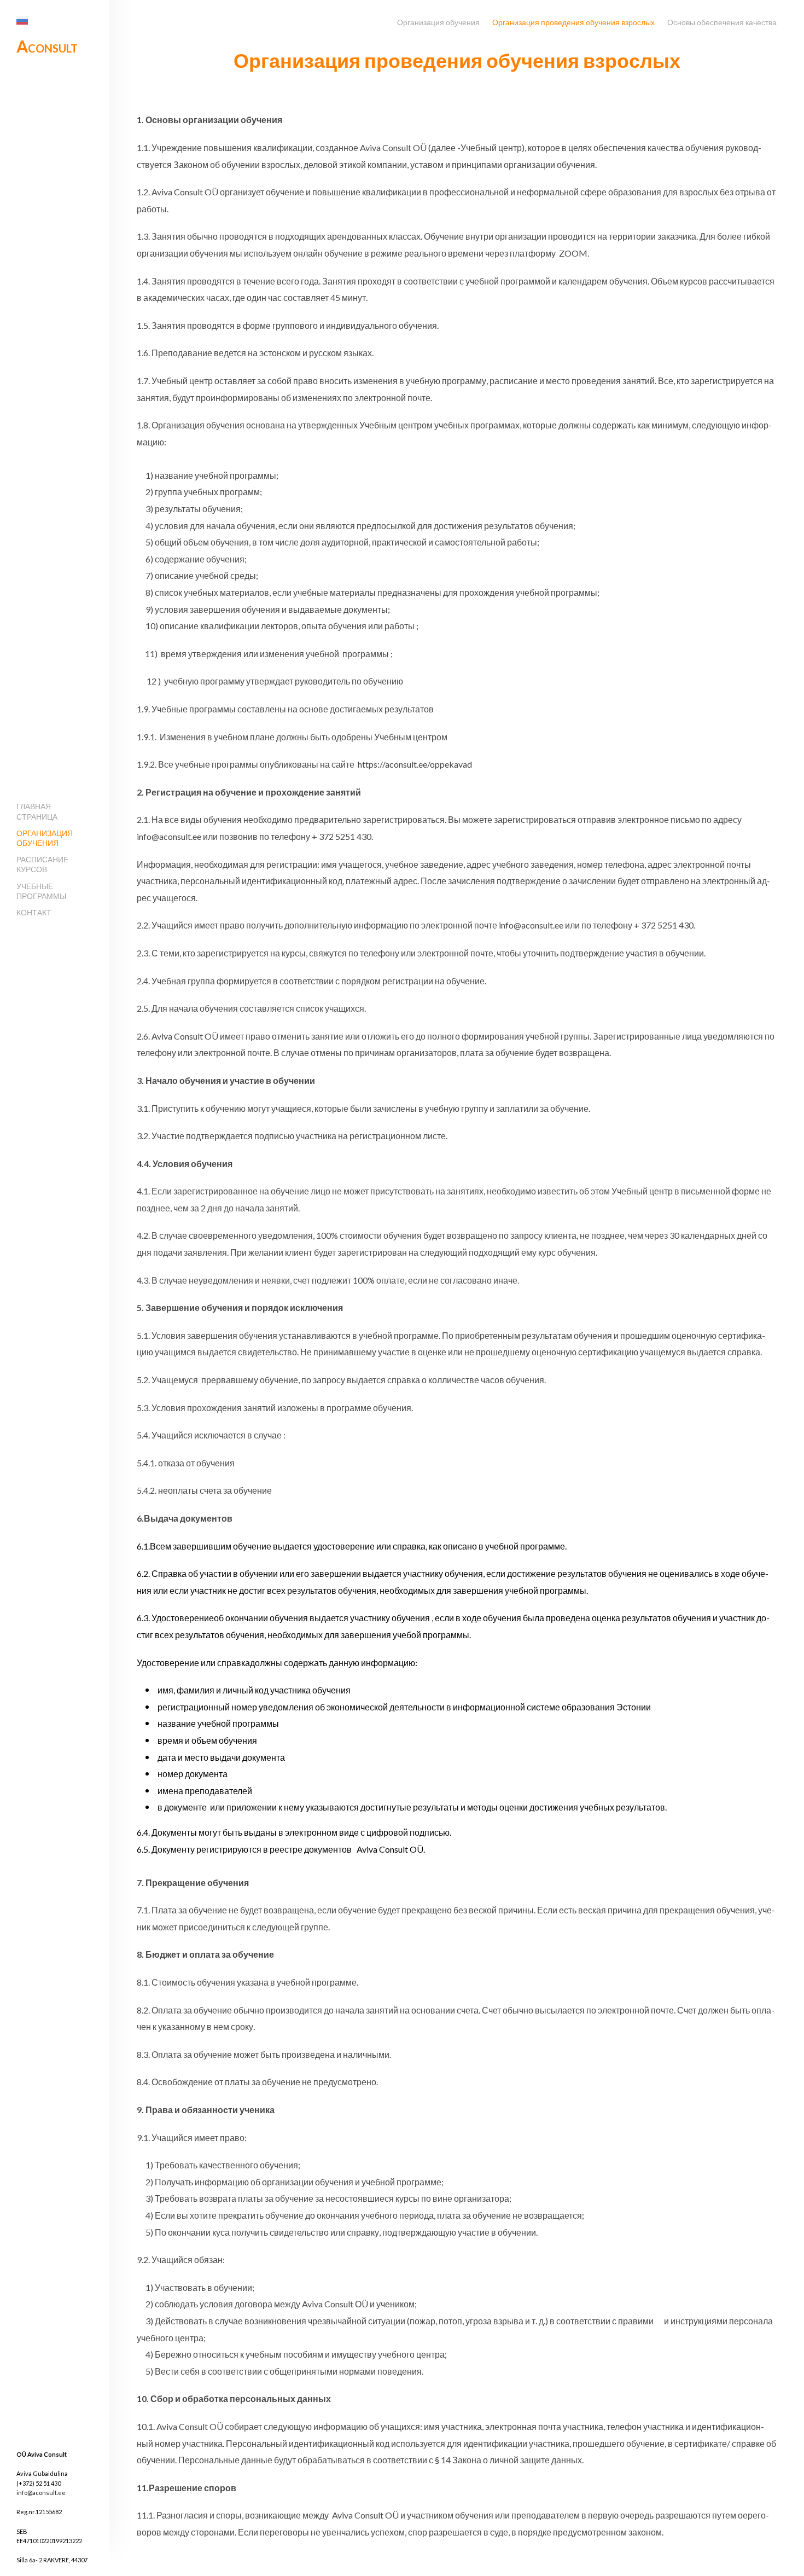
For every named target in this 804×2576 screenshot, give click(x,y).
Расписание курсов (42, 864)
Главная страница (37, 811)
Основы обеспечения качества (722, 22)
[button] (22, 21)
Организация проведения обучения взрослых (573, 22)
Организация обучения (45, 838)
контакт (34, 912)
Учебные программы (41, 891)
